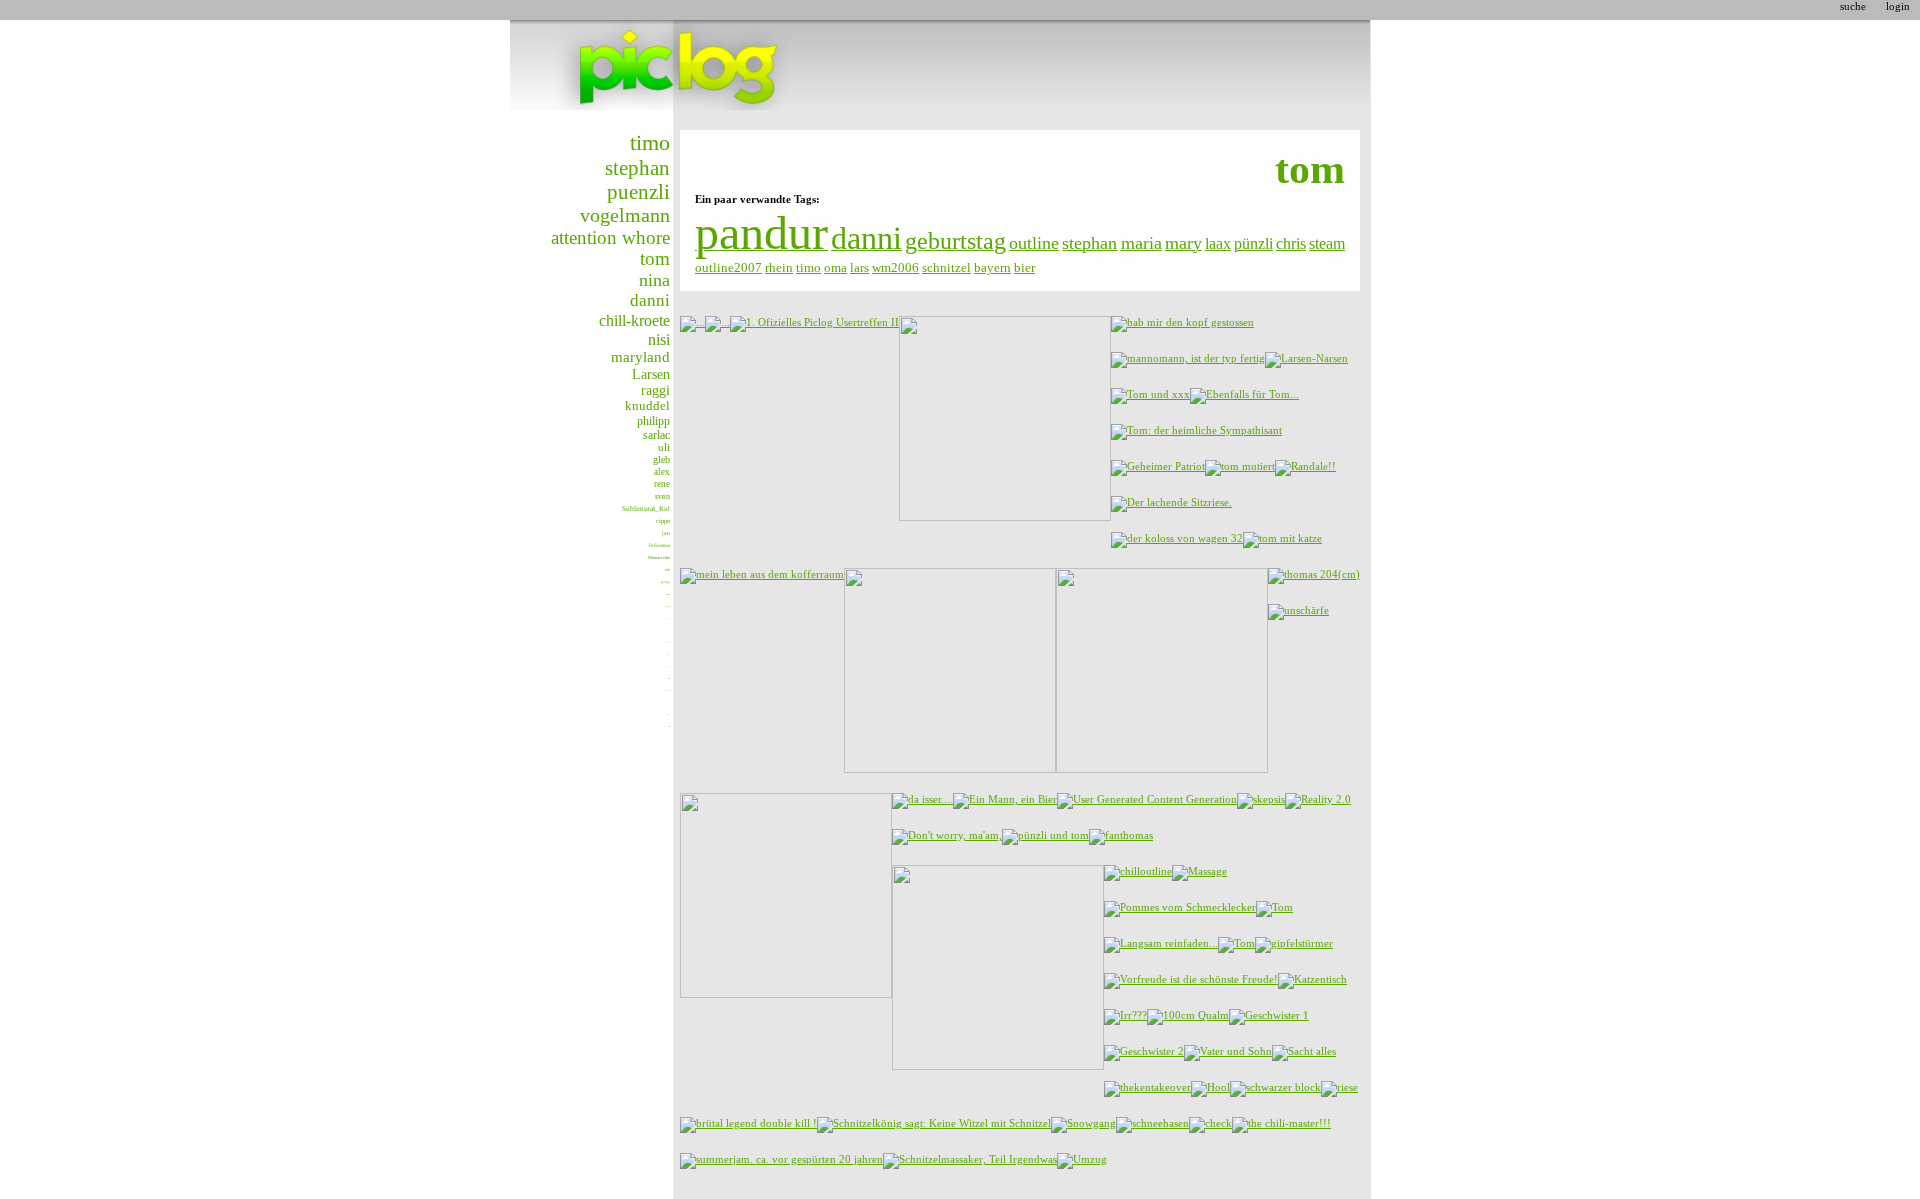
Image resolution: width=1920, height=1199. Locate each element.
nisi (659, 339)
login (1898, 6)
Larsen (651, 374)
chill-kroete (634, 320)
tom (655, 259)
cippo (663, 520)
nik (667, 570)
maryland (640, 357)
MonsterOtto (659, 557)
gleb (661, 459)
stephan (637, 168)
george (665, 582)
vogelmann (625, 215)
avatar (667, 606)
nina (654, 280)
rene (662, 484)
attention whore (610, 237)
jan (666, 533)
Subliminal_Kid (646, 508)
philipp (653, 421)
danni (650, 300)
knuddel (647, 406)
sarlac (656, 435)
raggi (655, 390)
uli (664, 447)
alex (662, 472)
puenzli (638, 192)
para (668, 594)
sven (662, 496)
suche (1853, 6)
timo (650, 142)
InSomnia (659, 545)
